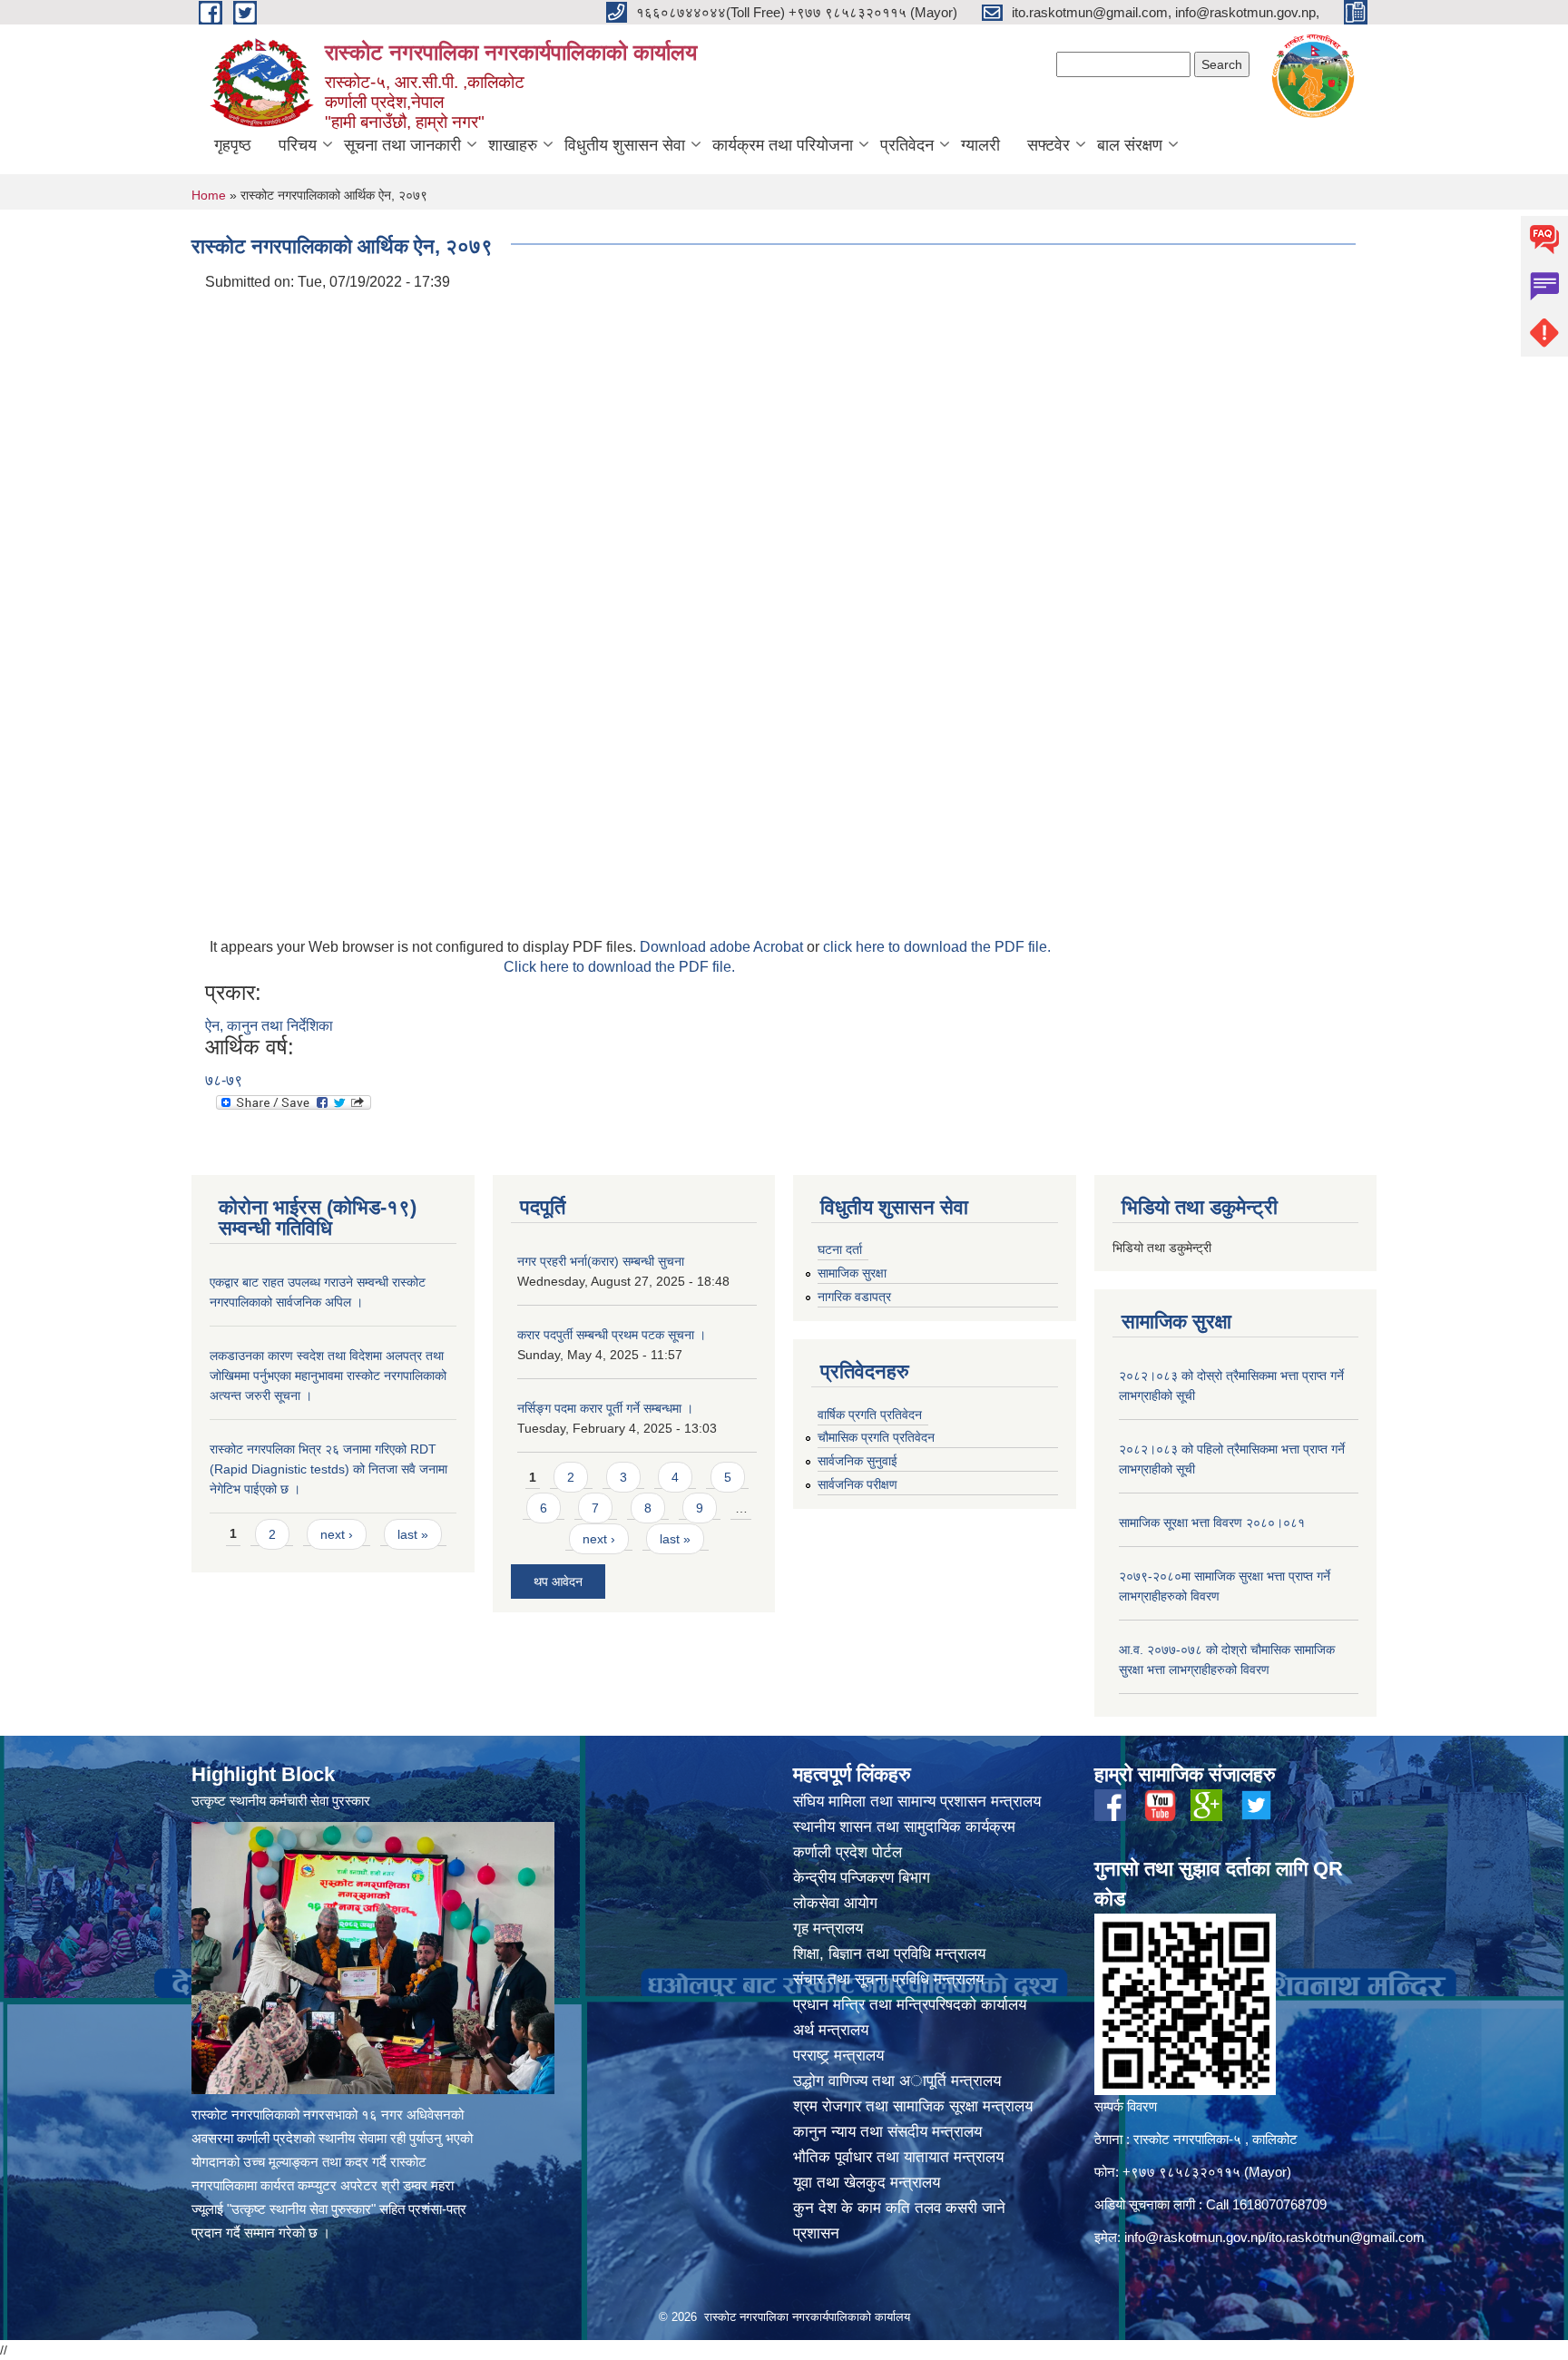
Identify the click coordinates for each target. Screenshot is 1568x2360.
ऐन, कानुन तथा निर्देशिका (269, 1026)
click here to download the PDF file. (937, 947)
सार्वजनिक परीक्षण (857, 1484)
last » (413, 1534)
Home (209, 195)
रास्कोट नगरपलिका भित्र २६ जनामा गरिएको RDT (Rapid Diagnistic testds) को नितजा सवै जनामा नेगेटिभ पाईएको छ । (328, 1469)
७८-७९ (224, 1080)
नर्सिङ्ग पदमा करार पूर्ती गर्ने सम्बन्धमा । (605, 1408)
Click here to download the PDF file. (619, 967)
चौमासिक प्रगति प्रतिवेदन (876, 1437)
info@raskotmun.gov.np (1195, 2237)
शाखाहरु (513, 145)
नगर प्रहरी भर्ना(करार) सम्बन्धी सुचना (601, 1261)
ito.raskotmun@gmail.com (1347, 2237)
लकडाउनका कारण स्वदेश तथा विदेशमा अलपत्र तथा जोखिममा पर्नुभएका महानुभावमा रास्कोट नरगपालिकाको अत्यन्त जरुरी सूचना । (328, 1376)
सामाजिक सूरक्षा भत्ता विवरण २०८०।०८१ (1212, 1523)
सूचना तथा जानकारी (402, 145)
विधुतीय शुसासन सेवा (625, 145)
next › (337, 1534)
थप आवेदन (558, 1581)
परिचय (298, 145)
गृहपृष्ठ (233, 145)
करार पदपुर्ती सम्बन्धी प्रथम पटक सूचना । (612, 1335)
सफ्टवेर (1049, 145)
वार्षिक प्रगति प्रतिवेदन (870, 1415)
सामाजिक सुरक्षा (852, 1273)
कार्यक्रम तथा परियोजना (783, 145)
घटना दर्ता (840, 1249)
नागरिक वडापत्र (854, 1297)
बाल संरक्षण (1130, 145)
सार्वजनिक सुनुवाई (857, 1461)
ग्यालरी (980, 145)
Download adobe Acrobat (723, 947)
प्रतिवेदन (907, 145)
